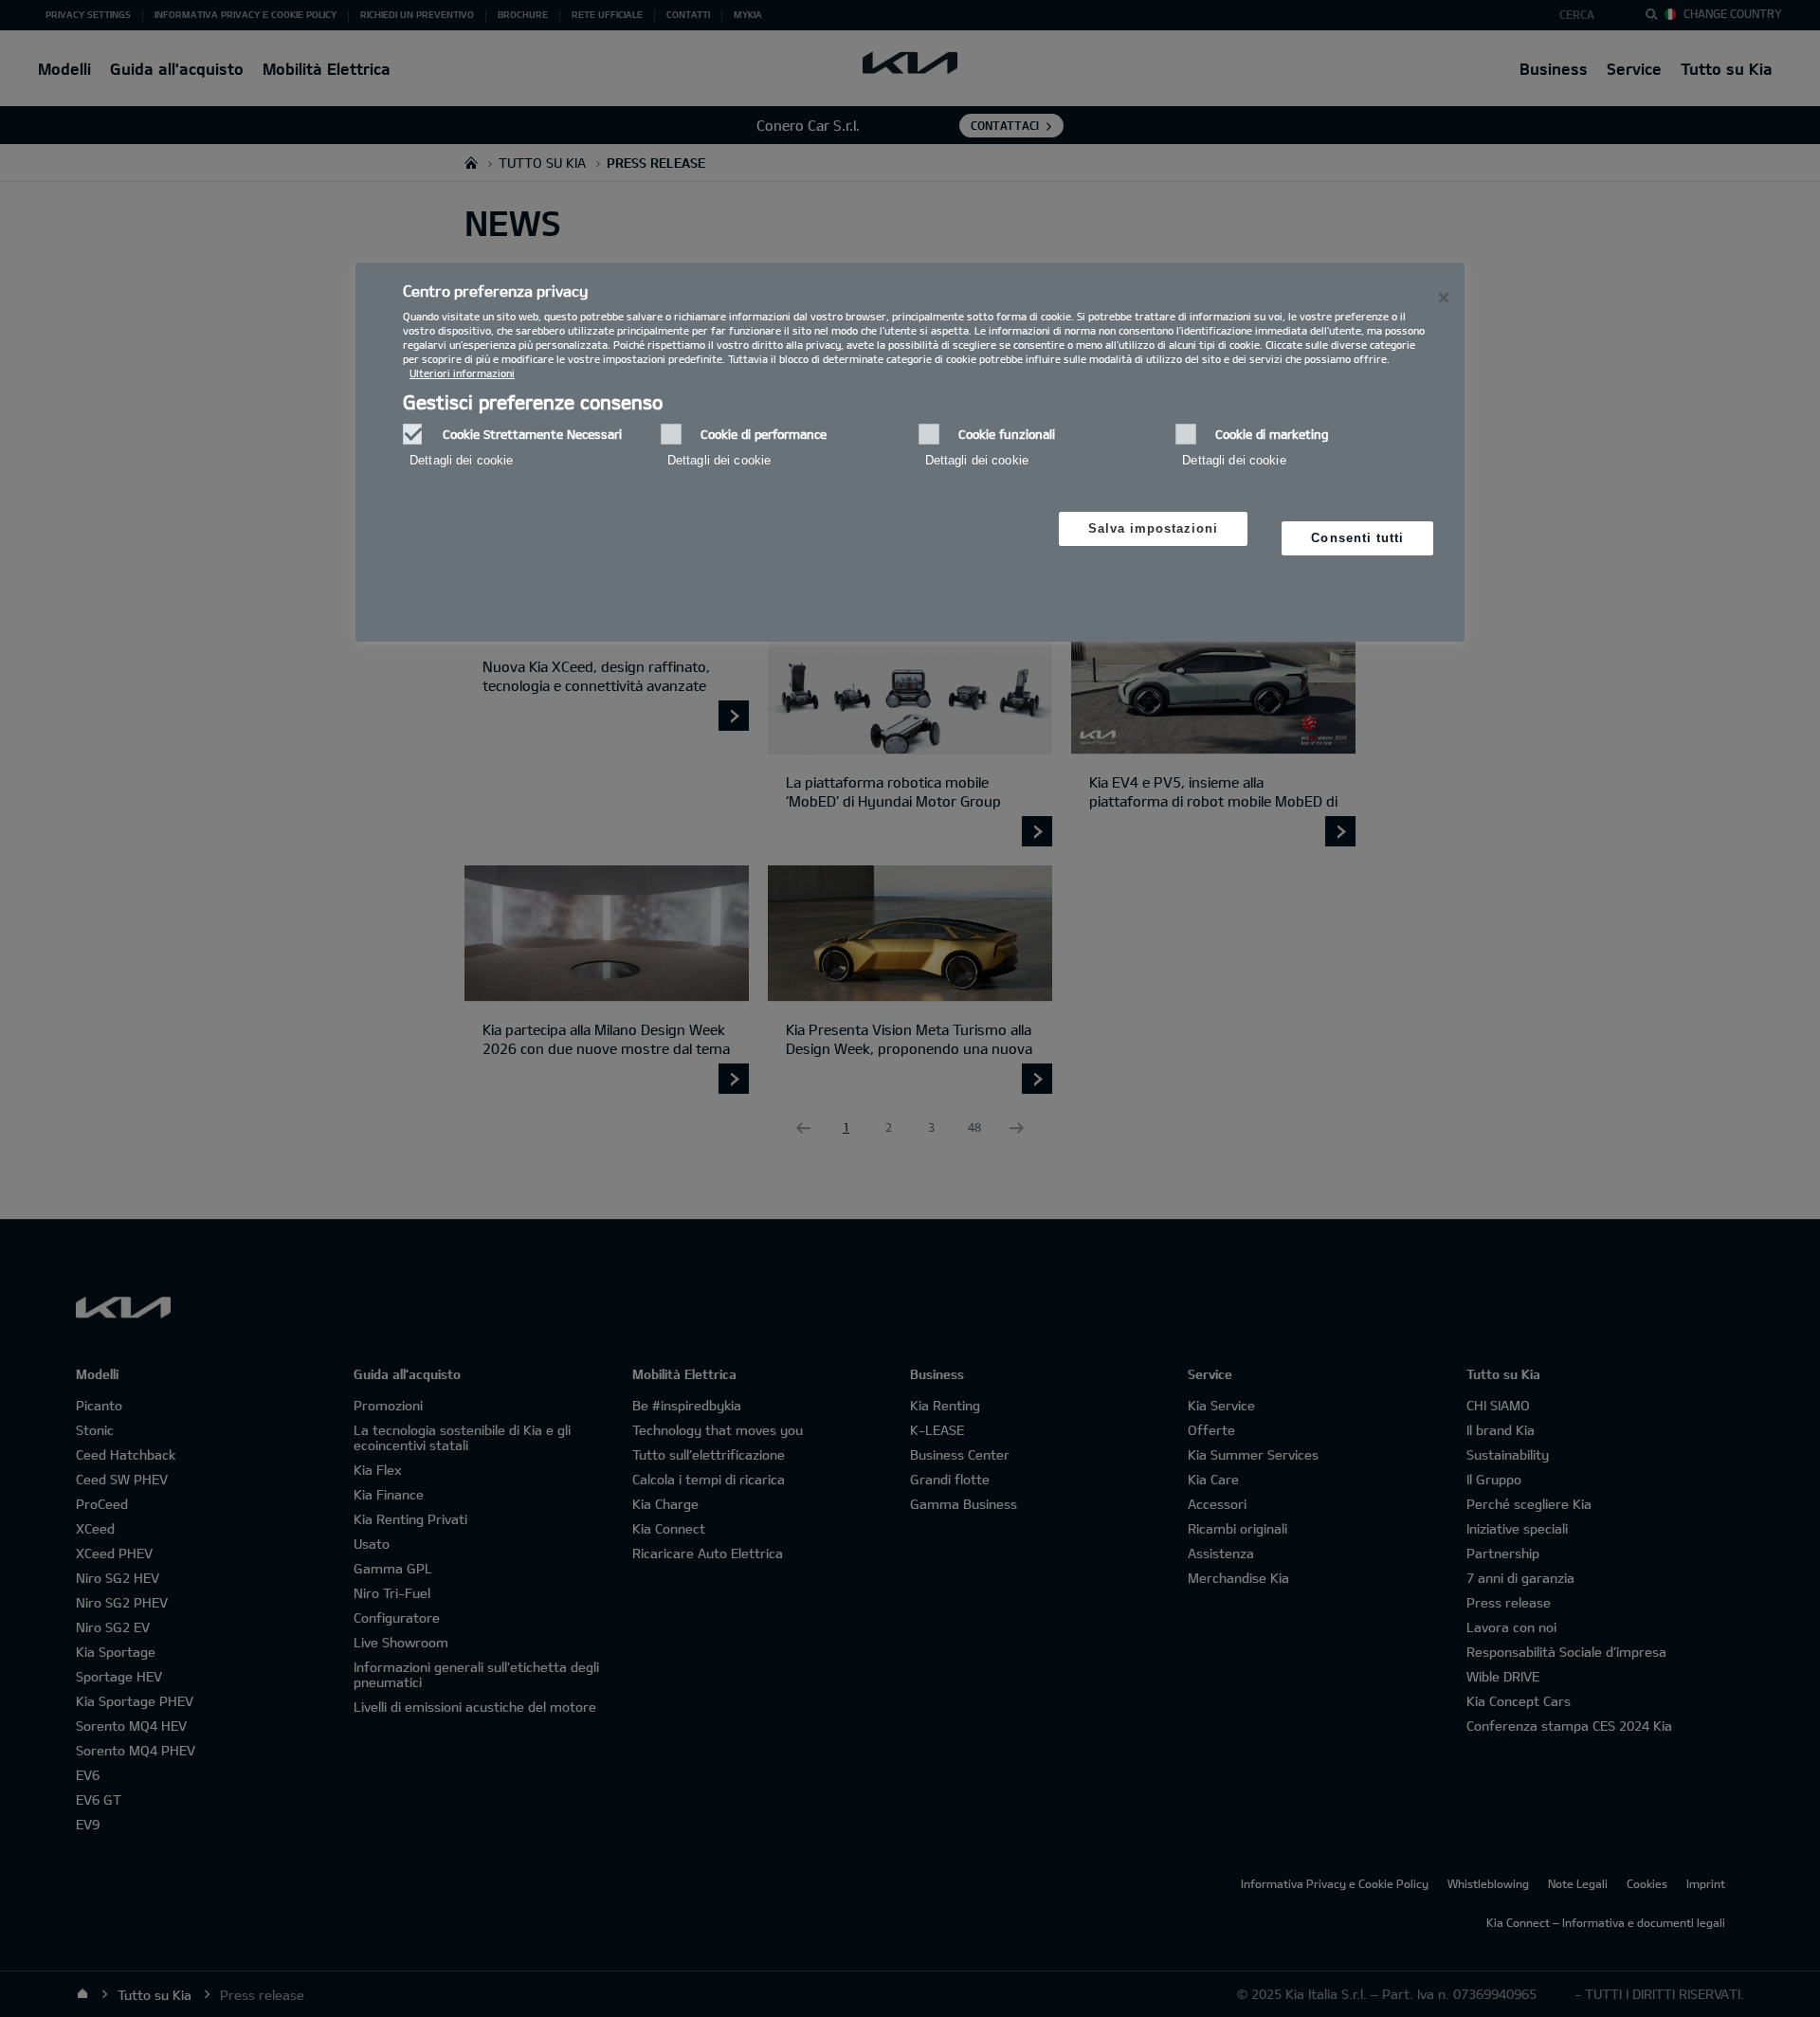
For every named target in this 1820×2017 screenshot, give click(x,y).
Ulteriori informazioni (462, 373)
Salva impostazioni (1154, 528)
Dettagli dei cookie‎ (461, 460)
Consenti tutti (1357, 538)
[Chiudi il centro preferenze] (1444, 298)
